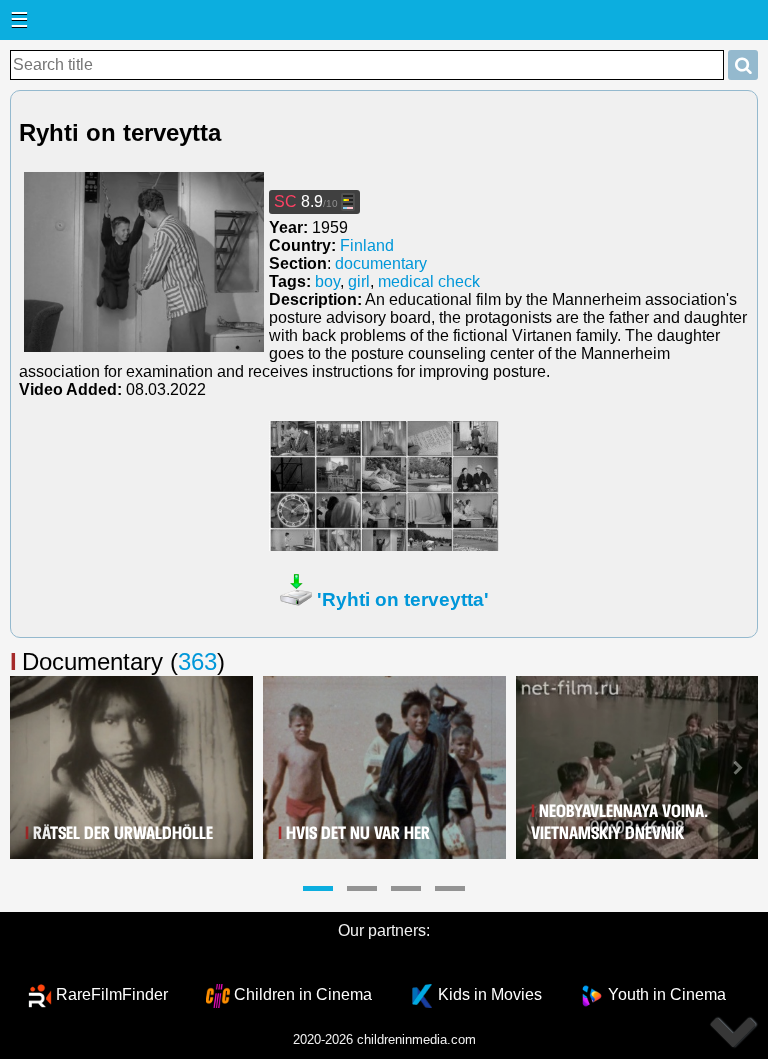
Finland (367, 245)
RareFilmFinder (112, 994)
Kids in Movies (490, 994)
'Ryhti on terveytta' (403, 599)
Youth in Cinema (667, 994)
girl (359, 281)
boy (327, 281)
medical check (429, 281)
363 (197, 661)
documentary (381, 263)
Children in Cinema (303, 994)
